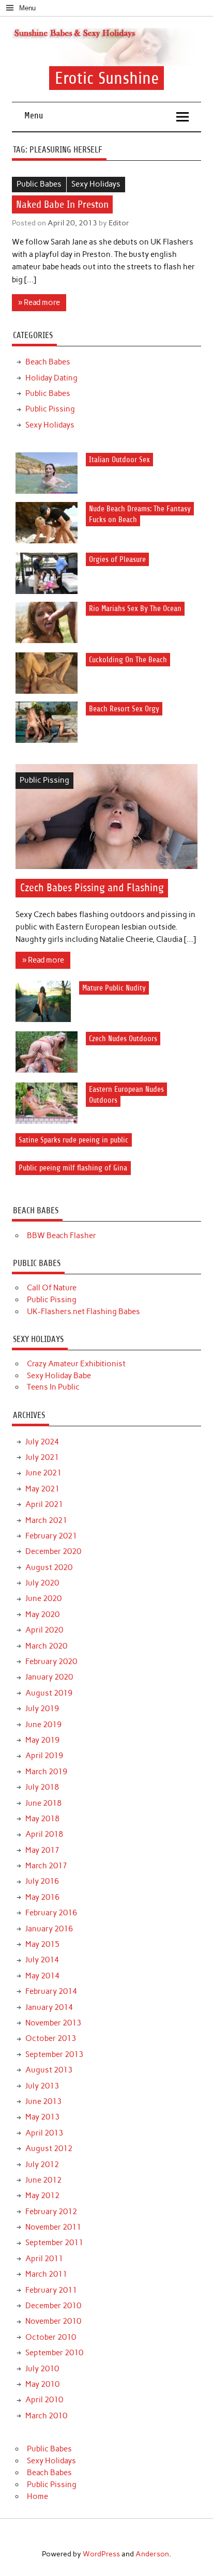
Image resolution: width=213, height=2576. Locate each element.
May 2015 (42, 1944)
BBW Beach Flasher (62, 1236)
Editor (119, 223)
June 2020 (43, 1598)
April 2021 (44, 1504)
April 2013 (44, 2133)
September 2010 (54, 2353)
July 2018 (42, 1787)
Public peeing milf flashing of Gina (73, 1168)
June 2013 (43, 2101)
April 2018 (44, 1834)
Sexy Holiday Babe (59, 1376)
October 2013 (51, 2038)
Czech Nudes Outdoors (123, 1038)
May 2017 (42, 1850)
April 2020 (44, 1630)
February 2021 (51, 1536)
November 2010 (53, 2321)
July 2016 (42, 1881)
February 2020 (51, 1662)
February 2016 (51, 1913)
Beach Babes (48, 362)
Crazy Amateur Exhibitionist (76, 1364)
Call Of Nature (52, 1288)
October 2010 (51, 2337)
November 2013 (53, 2023)
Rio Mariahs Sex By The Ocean (135, 609)
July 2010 (42, 2369)
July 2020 (42, 1583)
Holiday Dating (51, 378)
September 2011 (54, 2243)
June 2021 (43, 1473)
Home (37, 2496)
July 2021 (42, 1457)
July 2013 (42, 2086)
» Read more (39, 302)
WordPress (101, 2554)
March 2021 (46, 1520)
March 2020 (46, 1646)
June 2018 (43, 1803)
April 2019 (44, 1756)
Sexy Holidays (96, 184)
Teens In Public (53, 1387)
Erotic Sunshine (107, 78)
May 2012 (42, 2196)
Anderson (152, 2554)
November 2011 (53, 2227)
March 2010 (46, 2416)
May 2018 (42, 1819)
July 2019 (42, 1709)
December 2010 (53, 2306)
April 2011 (44, 2259)
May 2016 (42, 1897)
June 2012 (43, 2180)
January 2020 (49, 1677)
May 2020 (42, 1614)
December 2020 (53, 1551)
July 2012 (42, 2165)
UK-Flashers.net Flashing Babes (83, 1312)
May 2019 (42, 1740)
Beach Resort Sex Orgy (124, 708)
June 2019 (43, 1725)
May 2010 (42, 2384)
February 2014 (51, 1991)
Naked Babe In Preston (62, 204)
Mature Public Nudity (114, 988)
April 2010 (44, 2400)
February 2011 (51, 2290)
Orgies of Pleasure (117, 560)
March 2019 (46, 1772)
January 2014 (49, 2007)
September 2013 (54, 2054)
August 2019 (49, 1693)
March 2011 (46, 2274)
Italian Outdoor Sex (119, 459)
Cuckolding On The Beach (128, 659)
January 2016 (49, 1929)
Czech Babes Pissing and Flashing (92, 888)
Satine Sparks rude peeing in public (73, 1140)
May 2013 (42, 2117)
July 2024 (42, 1442)
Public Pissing (50, 409)
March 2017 (46, 1866)
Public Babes (39, 184)
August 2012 (49, 2148)
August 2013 (49, 2070)
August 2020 (49, 1567)
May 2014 (42, 1976)
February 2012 (51, 2212)
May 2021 (42, 1489)
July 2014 (42, 1960)
